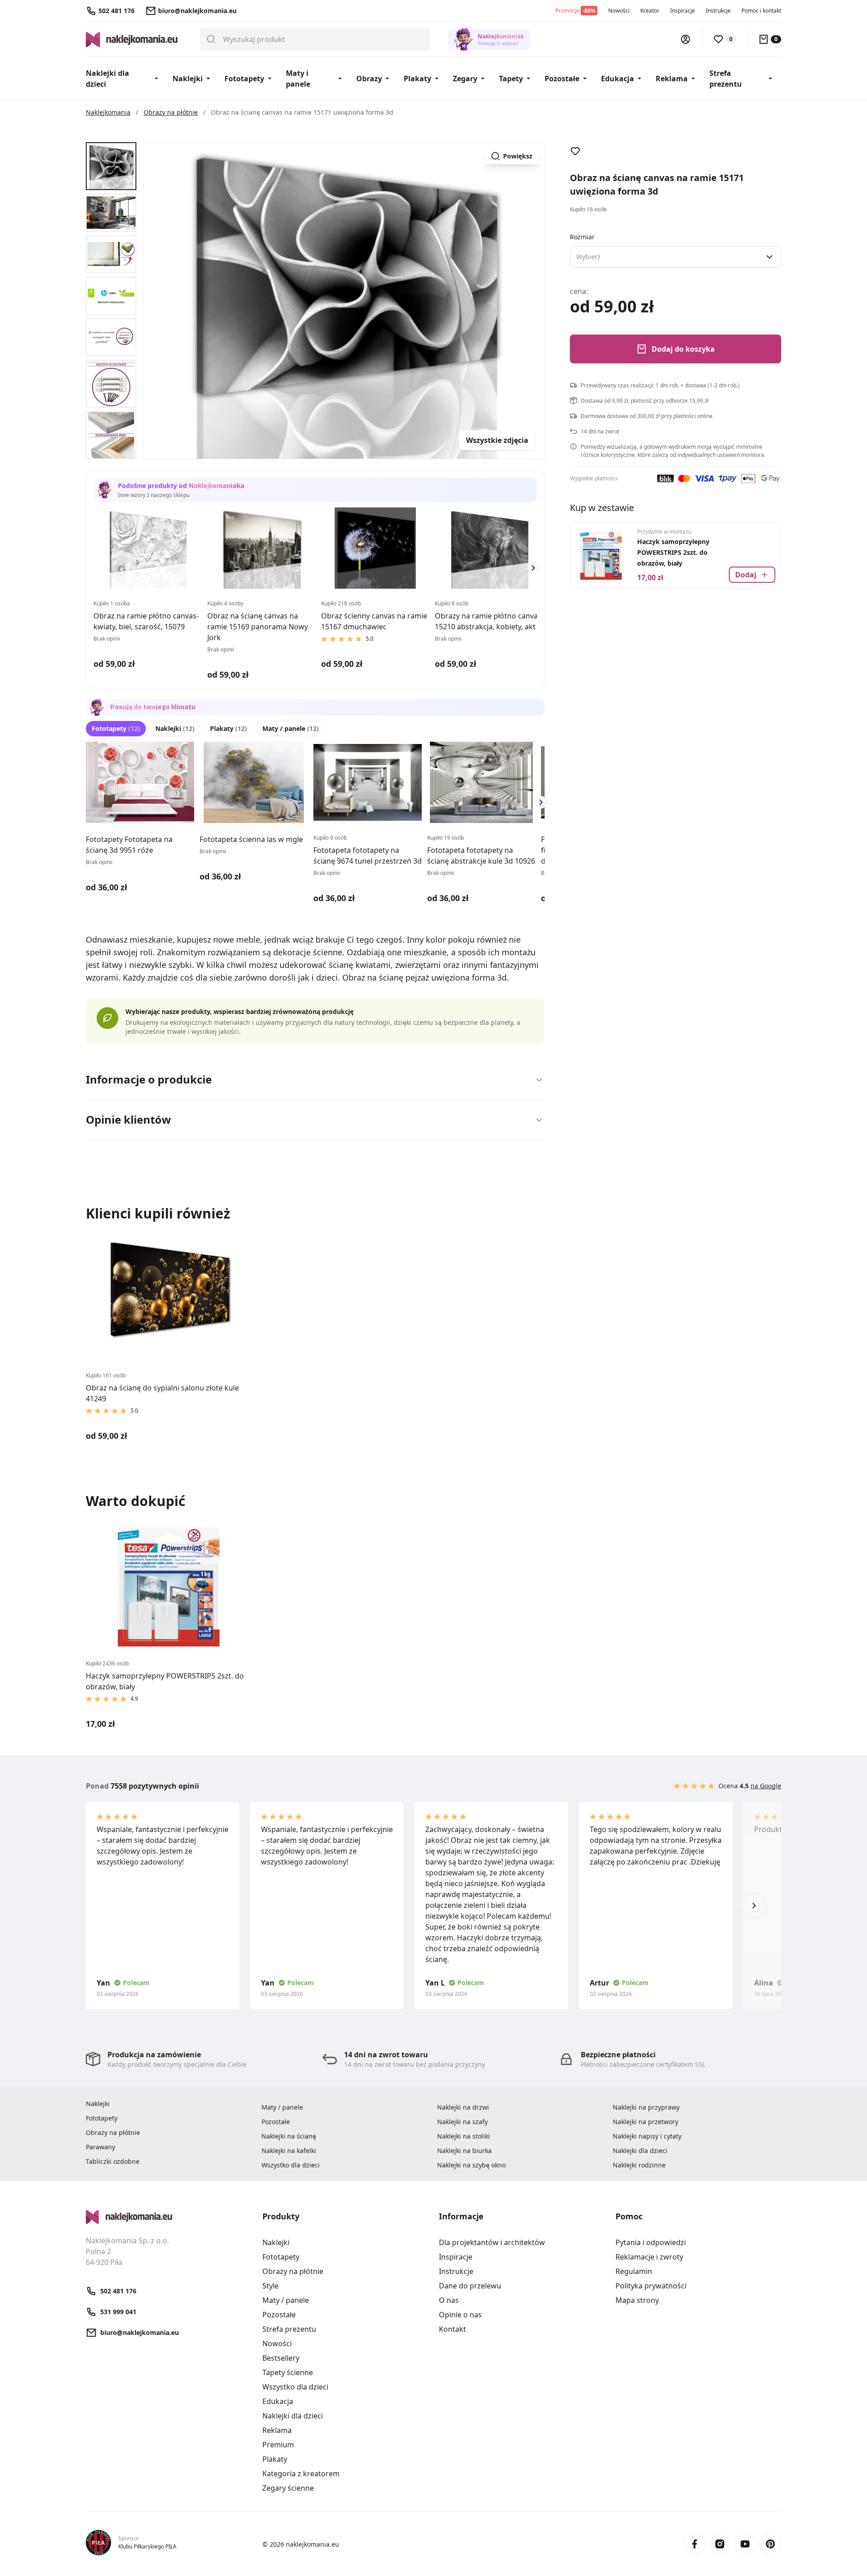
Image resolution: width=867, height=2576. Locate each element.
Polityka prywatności (651, 2286)
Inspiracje (683, 11)
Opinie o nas (460, 2315)
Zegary (465, 79)
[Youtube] (745, 2544)
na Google (766, 1786)
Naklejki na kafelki (289, 2151)
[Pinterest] (770, 2544)
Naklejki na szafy (462, 2122)
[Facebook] (695, 2544)
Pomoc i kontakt (761, 11)
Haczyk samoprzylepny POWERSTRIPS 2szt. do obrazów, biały (673, 552)
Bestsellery (281, 2358)
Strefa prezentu (726, 79)
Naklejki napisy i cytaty (647, 2136)
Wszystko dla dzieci (291, 2165)
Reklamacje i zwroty (649, 2257)
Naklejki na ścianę (289, 2136)
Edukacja (618, 79)
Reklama (672, 79)
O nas (449, 2300)
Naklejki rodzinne (639, 2165)
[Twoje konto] (685, 39)
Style (270, 2286)
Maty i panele (298, 79)
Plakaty (417, 79)
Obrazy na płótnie (113, 2132)
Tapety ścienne (288, 2372)
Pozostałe (562, 79)
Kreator (650, 11)
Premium (278, 2445)
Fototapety (244, 79)
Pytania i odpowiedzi (651, 2242)
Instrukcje (718, 11)
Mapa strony (637, 2300)
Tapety (511, 79)
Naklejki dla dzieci (107, 79)
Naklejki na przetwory (646, 2122)
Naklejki (188, 79)
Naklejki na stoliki (464, 2136)
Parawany (100, 2147)
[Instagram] (720, 2544)
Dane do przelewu (470, 2286)
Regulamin (634, 2271)
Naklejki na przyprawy (646, 2107)
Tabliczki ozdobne (113, 2161)
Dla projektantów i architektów (492, 2242)
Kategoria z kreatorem (301, 2474)
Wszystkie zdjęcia (497, 440)
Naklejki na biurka (464, 2151)
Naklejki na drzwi (463, 2107)
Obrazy (369, 79)
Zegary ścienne (288, 2488)
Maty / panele (291, 728)
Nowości (619, 11)
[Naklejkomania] (169, 2217)
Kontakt (452, 2329)
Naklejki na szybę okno (471, 2165)
